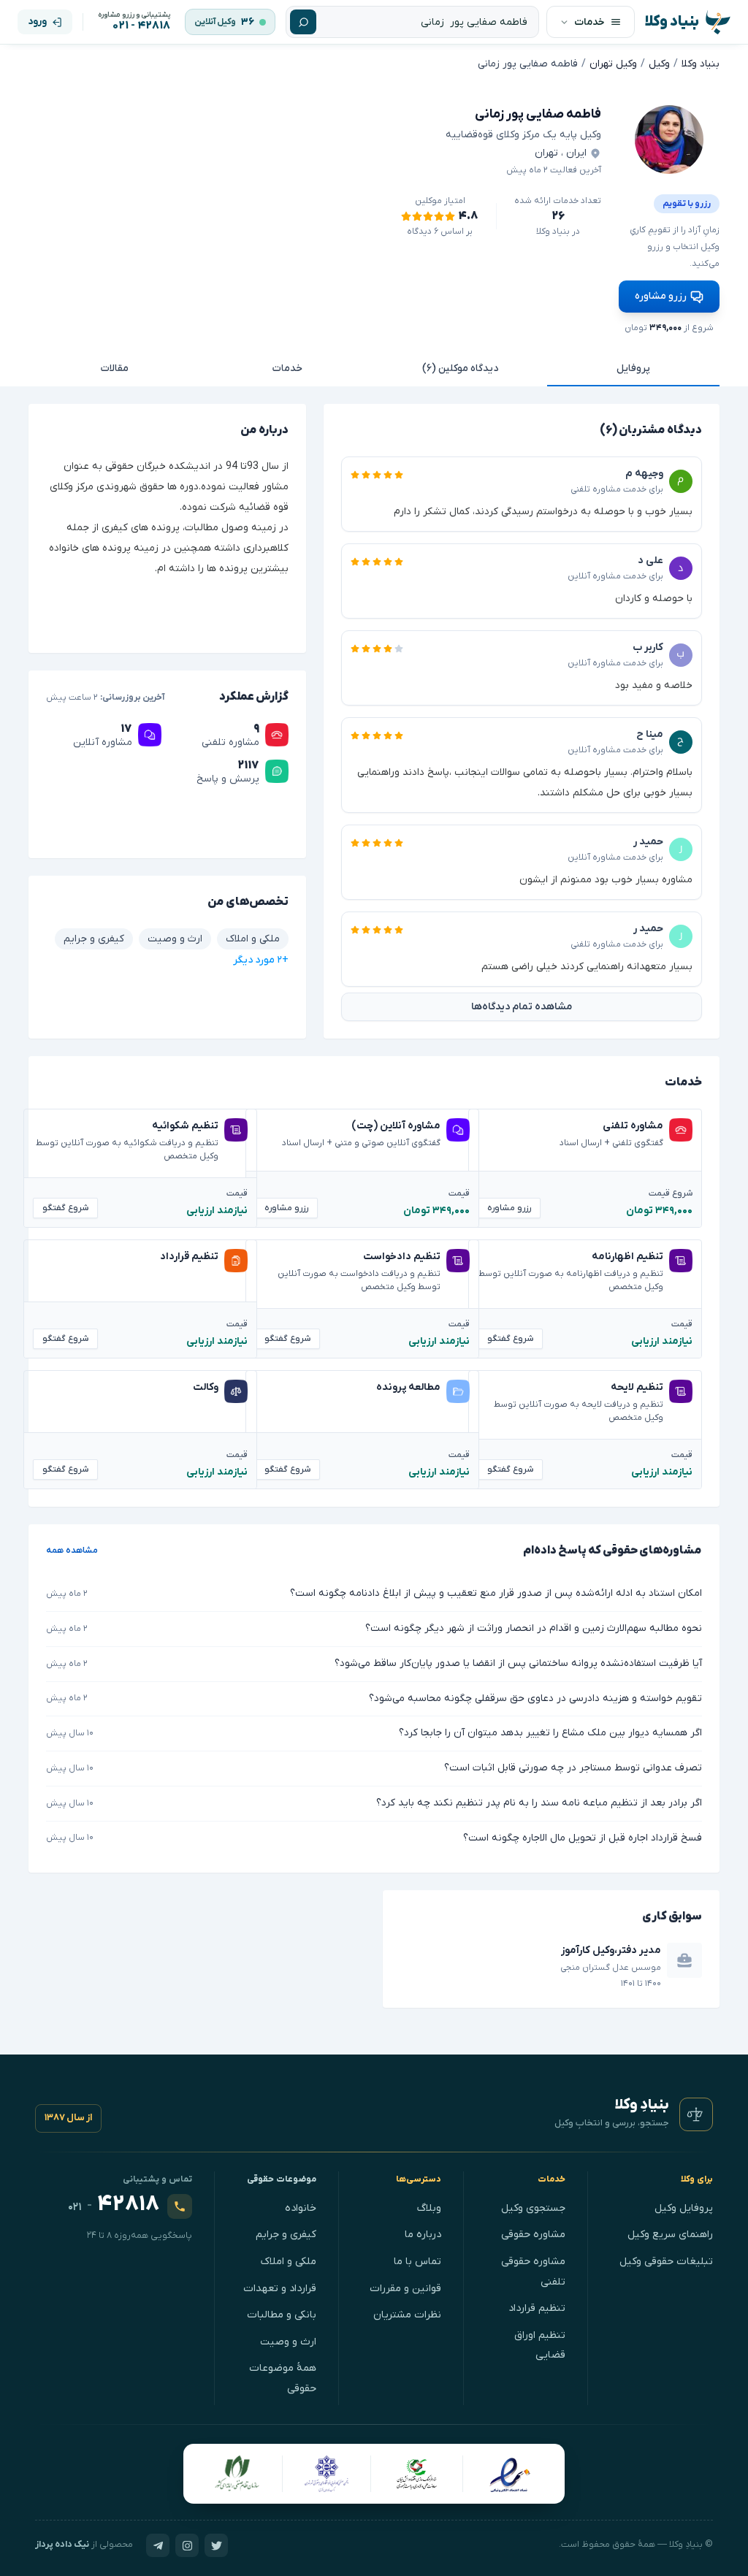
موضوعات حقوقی (282, 2179)
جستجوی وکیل (533, 2208)
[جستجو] (303, 22)
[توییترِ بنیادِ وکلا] (216, 2545)
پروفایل (633, 368)
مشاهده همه (72, 1551)
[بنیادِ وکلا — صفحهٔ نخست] (696, 2114)
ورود (37, 22)
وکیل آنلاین (215, 22)
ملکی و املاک (289, 2262)
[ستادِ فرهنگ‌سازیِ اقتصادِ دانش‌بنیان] (417, 2474)
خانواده (301, 2208)
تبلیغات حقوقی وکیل (666, 2262)
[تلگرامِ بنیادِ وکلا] (158, 2545)
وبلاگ (429, 2208)
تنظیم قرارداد (537, 2308)
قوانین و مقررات (405, 2289)
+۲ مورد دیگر (261, 960)
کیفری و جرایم (286, 2235)
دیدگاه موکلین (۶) (460, 368)
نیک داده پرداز (62, 2545)
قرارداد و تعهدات (280, 2289)
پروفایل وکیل (684, 2208)
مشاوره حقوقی (533, 2235)
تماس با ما (417, 2262)
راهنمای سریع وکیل (670, 2235)
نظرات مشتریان (407, 2315)
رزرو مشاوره (661, 296)
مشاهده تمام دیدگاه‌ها (522, 1007)
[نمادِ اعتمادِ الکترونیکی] (510, 2474)
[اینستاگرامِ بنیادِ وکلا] (187, 2545)
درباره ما (423, 2235)
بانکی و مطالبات (282, 2315)
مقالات (115, 368)
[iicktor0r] (669, 139)
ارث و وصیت (288, 2342)
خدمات (287, 368)
